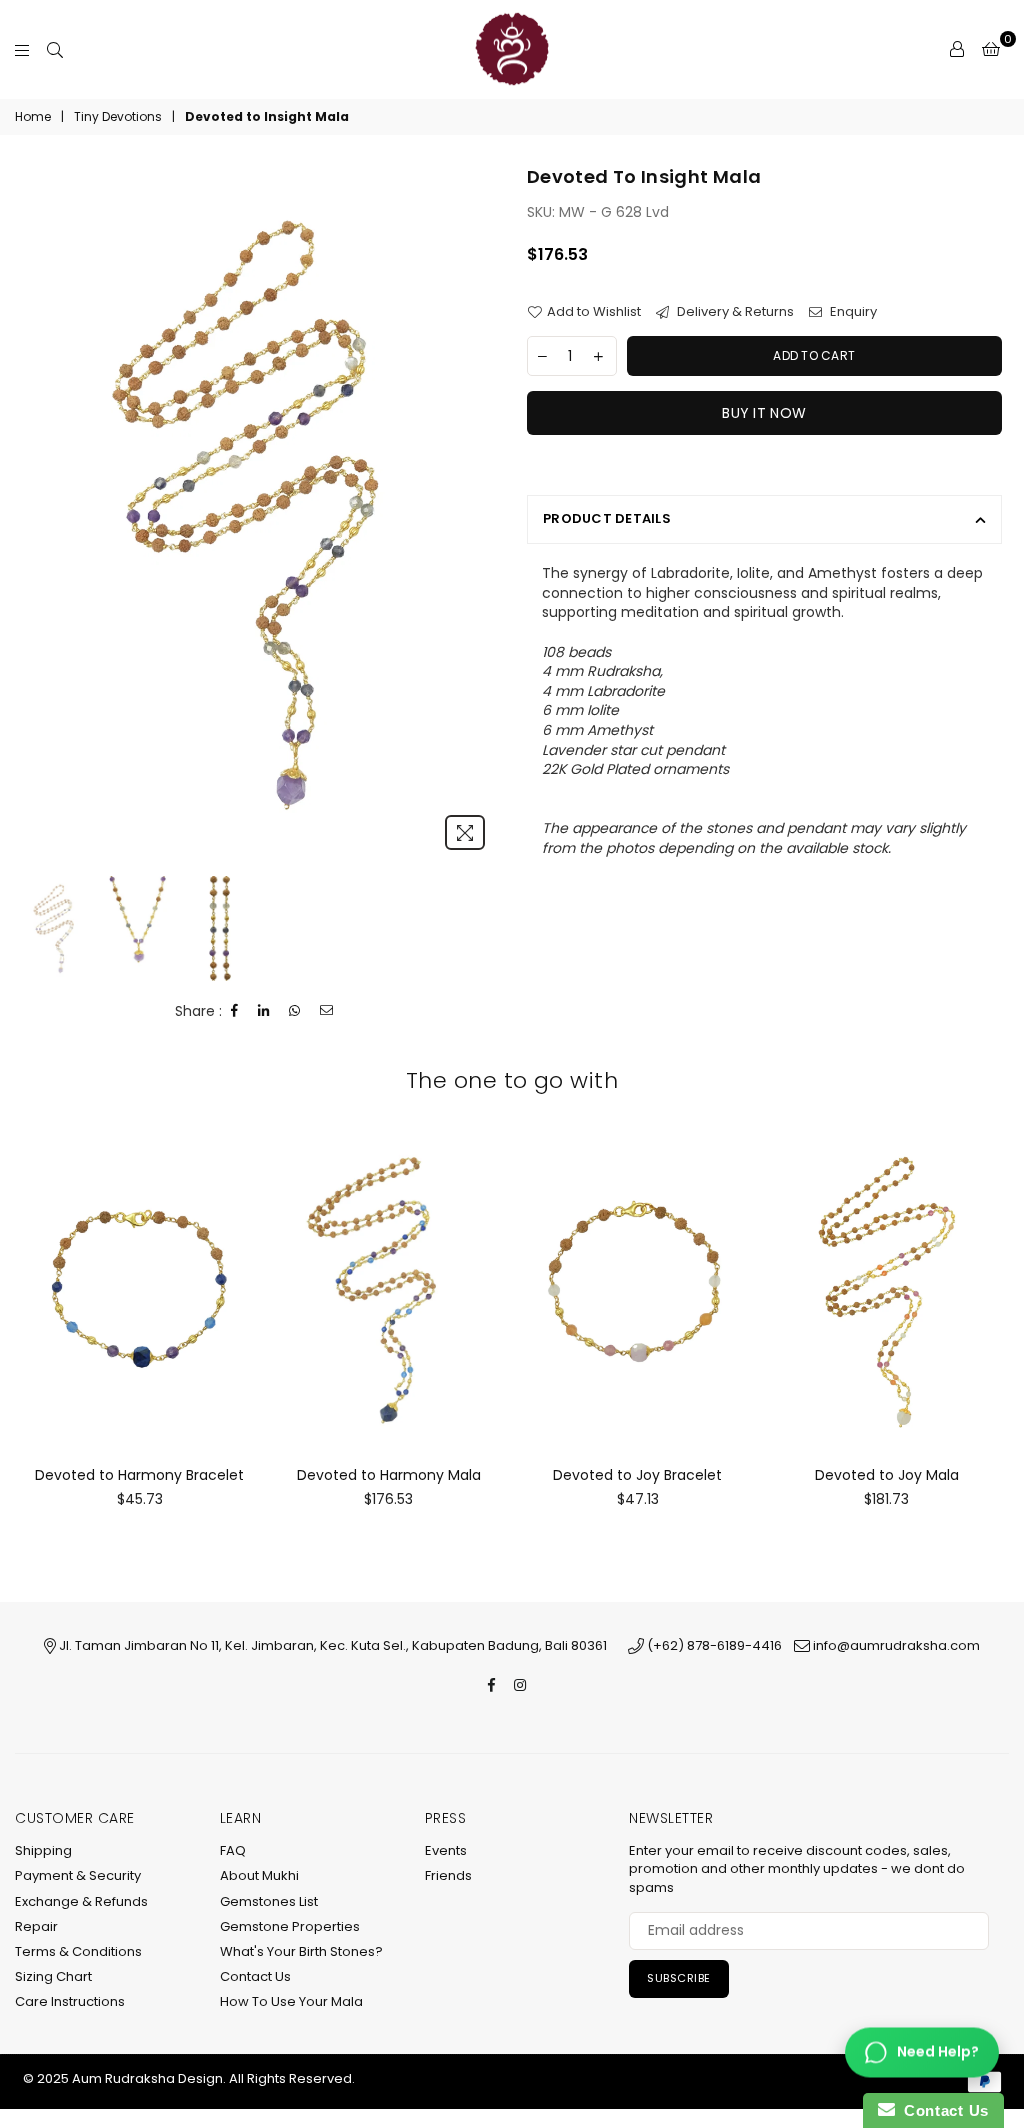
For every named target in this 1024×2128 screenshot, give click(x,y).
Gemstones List (269, 1901)
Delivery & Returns (734, 312)
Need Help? (938, 2052)
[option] (260, 512)
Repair (36, 1926)
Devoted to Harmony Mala (389, 1475)
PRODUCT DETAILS (607, 518)
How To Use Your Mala (291, 2001)
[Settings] (957, 49)
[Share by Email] (327, 1011)
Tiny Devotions (118, 117)
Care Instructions (70, 2001)
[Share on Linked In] (264, 1011)
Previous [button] (40, 512)
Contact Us (255, 1976)
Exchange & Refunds (81, 1901)
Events (446, 1850)
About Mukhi (259, 1875)
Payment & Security (78, 1875)
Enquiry (852, 312)
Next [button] (479, 512)
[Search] (55, 49)
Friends (448, 1875)
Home (33, 117)
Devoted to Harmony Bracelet (139, 1475)
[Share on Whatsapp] (295, 1011)
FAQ (233, 1850)
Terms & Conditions (78, 1951)
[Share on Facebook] (235, 1011)
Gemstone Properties (290, 1926)
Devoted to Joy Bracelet (637, 1475)
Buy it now (764, 413)
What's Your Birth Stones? (301, 1951)
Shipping (43, 1850)
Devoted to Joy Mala (887, 1475)
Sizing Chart (53, 1976)
